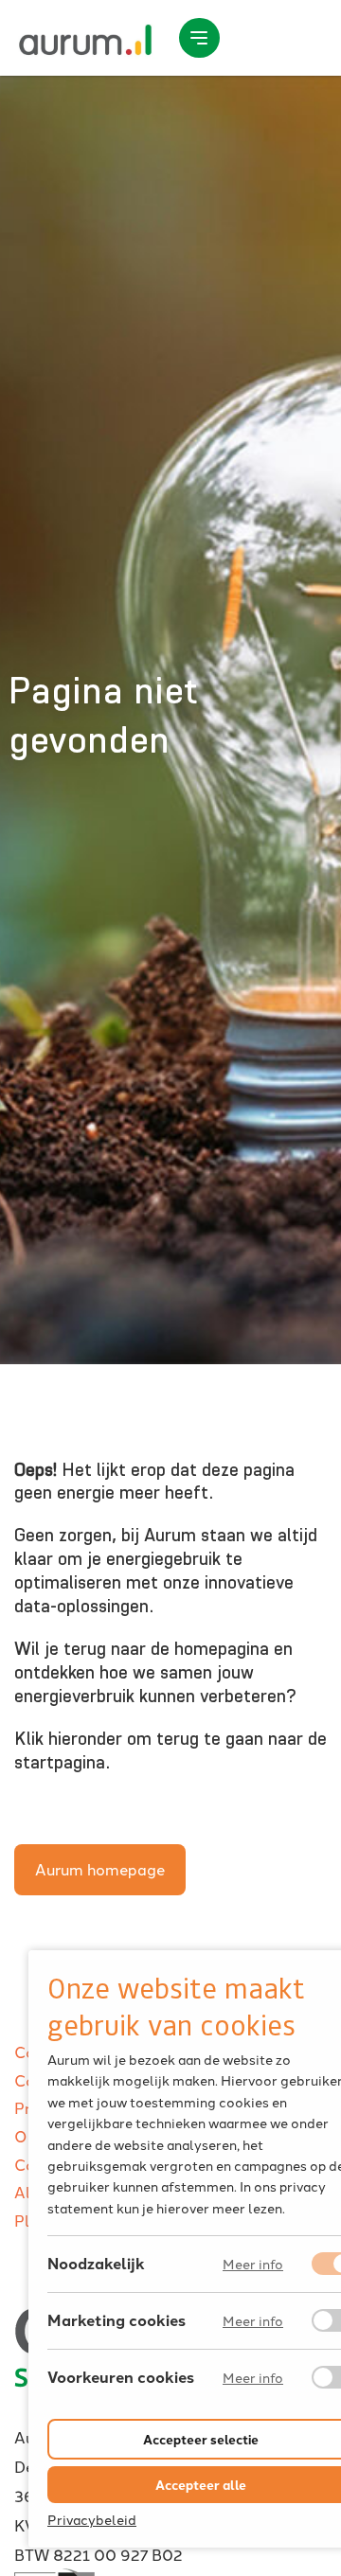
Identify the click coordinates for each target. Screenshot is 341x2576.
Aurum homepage (100, 1869)
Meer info (253, 2264)
